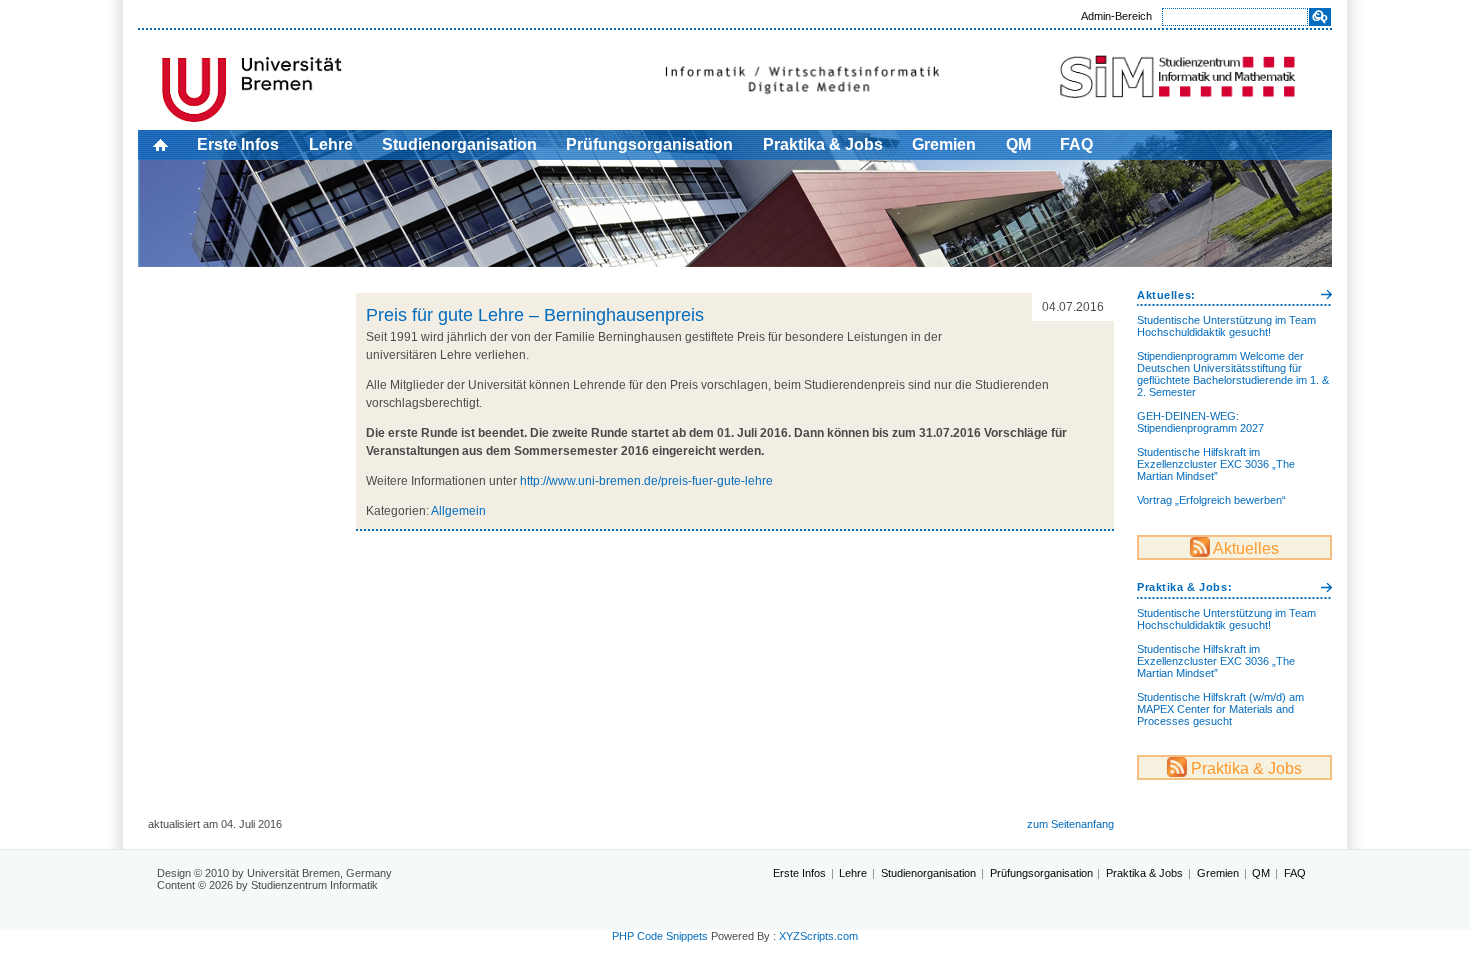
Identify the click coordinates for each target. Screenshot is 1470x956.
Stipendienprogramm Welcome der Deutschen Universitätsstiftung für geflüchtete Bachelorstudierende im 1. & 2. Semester (1233, 374)
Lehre (331, 144)
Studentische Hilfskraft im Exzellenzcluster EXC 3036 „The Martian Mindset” (1216, 464)
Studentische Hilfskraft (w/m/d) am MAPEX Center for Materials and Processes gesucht (1220, 709)
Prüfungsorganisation (649, 144)
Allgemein (458, 511)
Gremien (944, 144)
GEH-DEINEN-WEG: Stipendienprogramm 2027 (1200, 422)
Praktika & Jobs (823, 144)
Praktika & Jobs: (1184, 587)
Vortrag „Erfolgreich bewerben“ (1211, 500)
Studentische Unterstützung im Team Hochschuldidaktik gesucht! (1226, 326)
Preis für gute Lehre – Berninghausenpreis (535, 315)
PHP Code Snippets (660, 936)
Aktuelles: (1166, 295)
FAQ (1076, 144)
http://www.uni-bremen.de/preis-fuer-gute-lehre (645, 481)
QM (1018, 144)
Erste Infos (238, 144)
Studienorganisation (459, 144)
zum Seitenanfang (1070, 824)
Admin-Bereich (1116, 16)
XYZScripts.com (818, 936)
